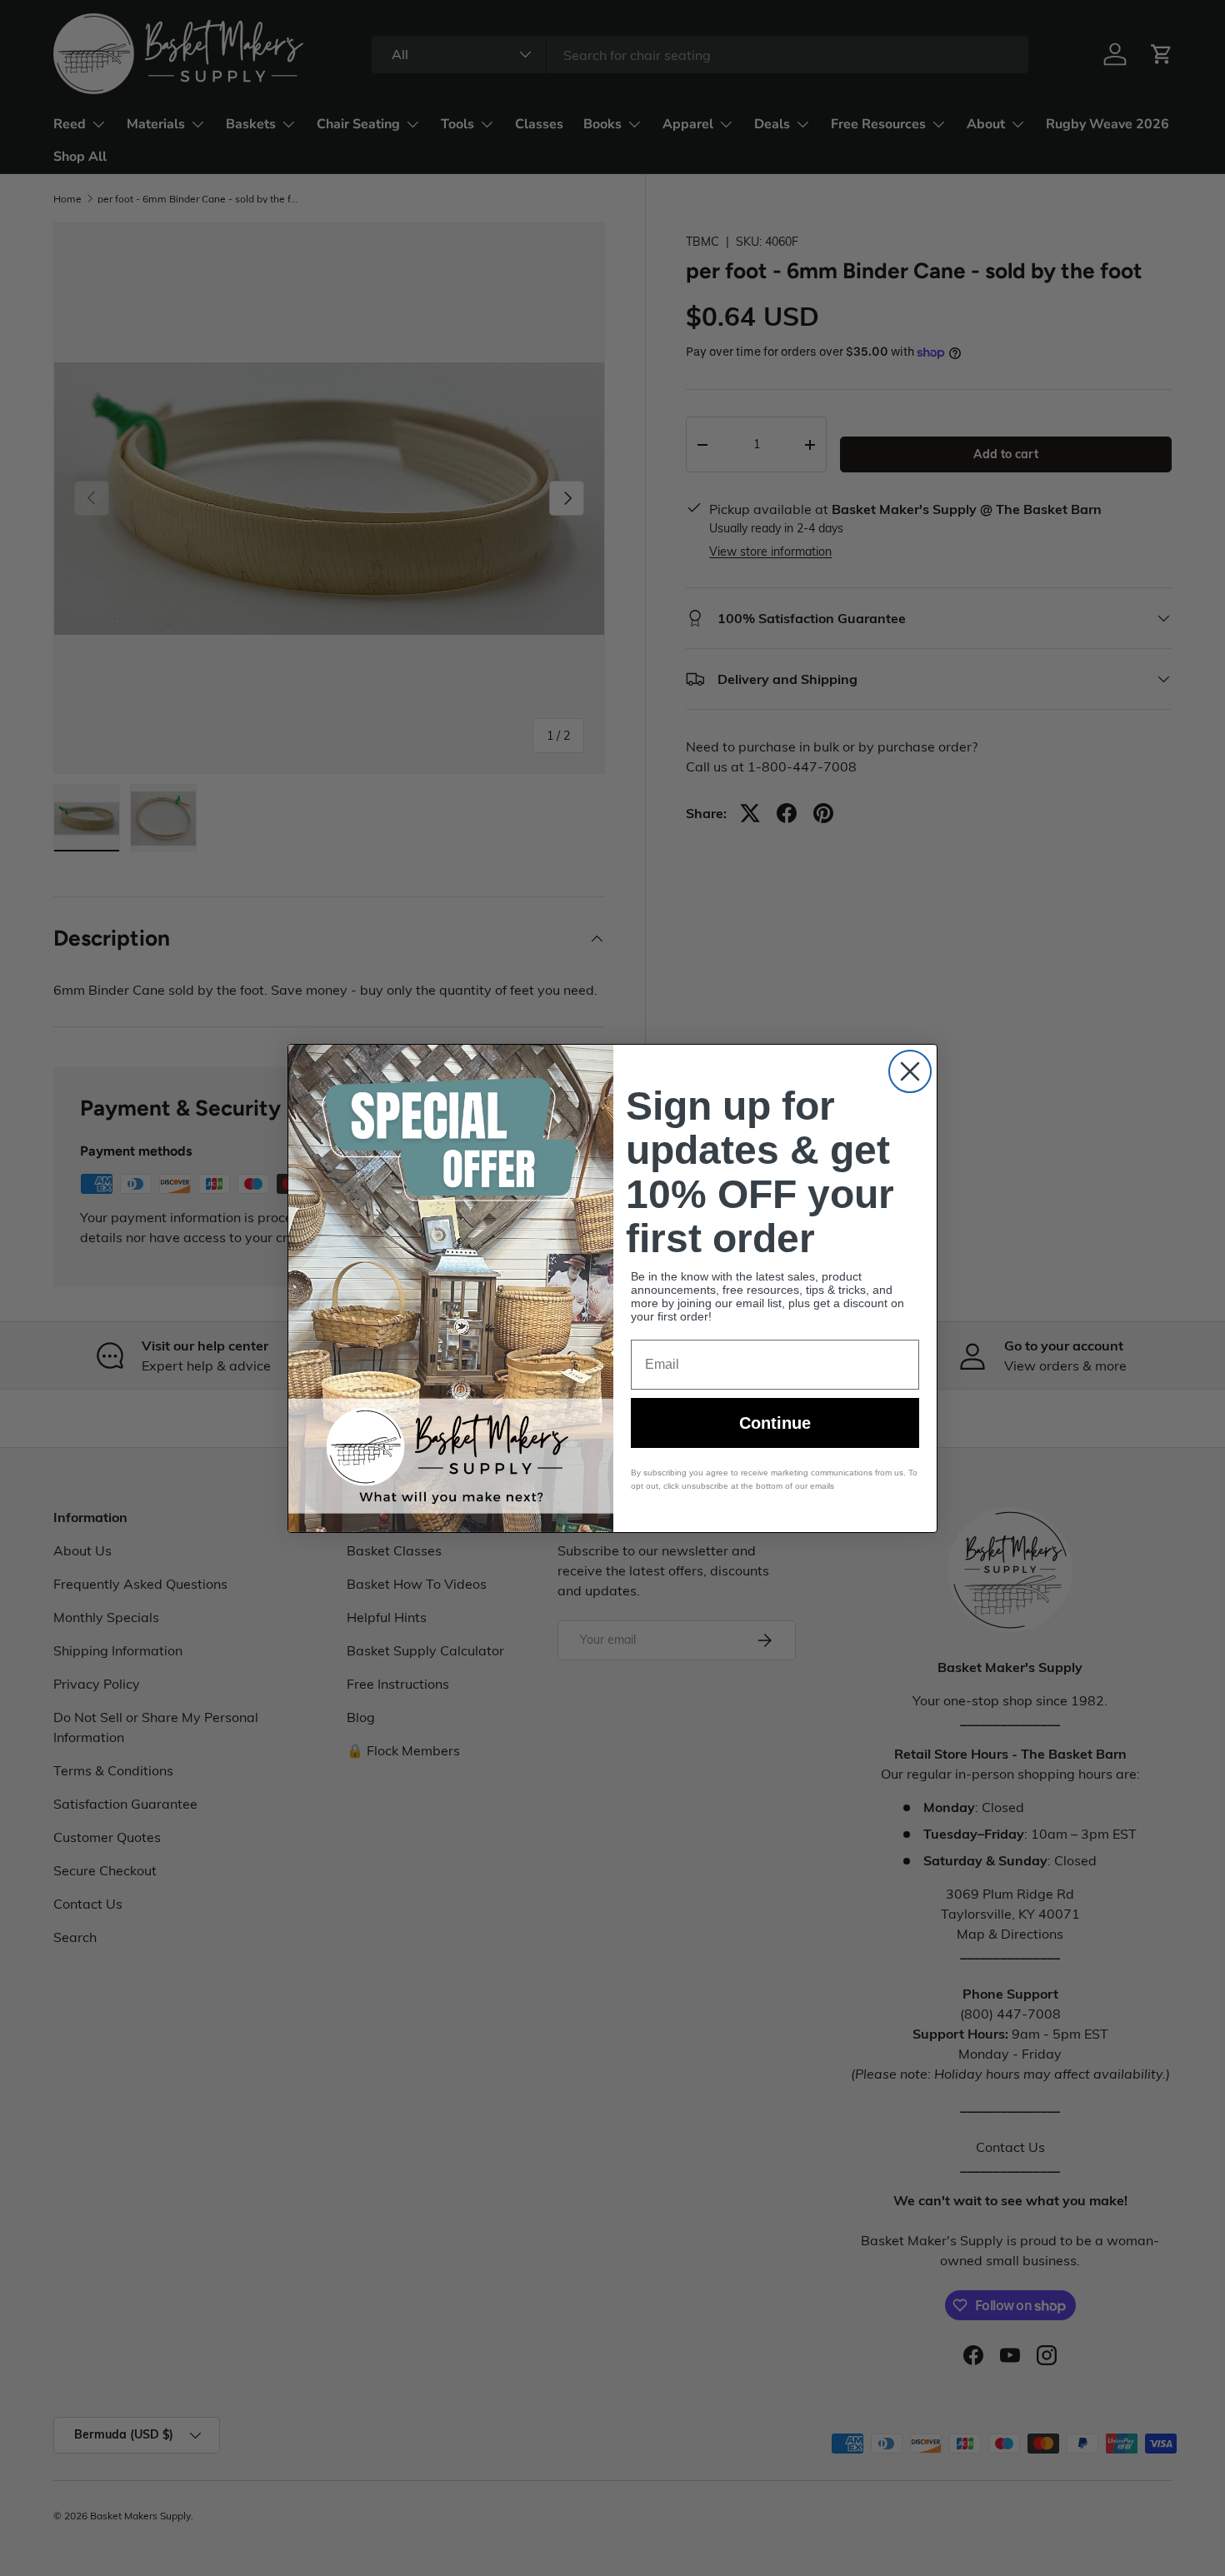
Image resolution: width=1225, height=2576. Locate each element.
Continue (775, 1423)
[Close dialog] (910, 1071)
